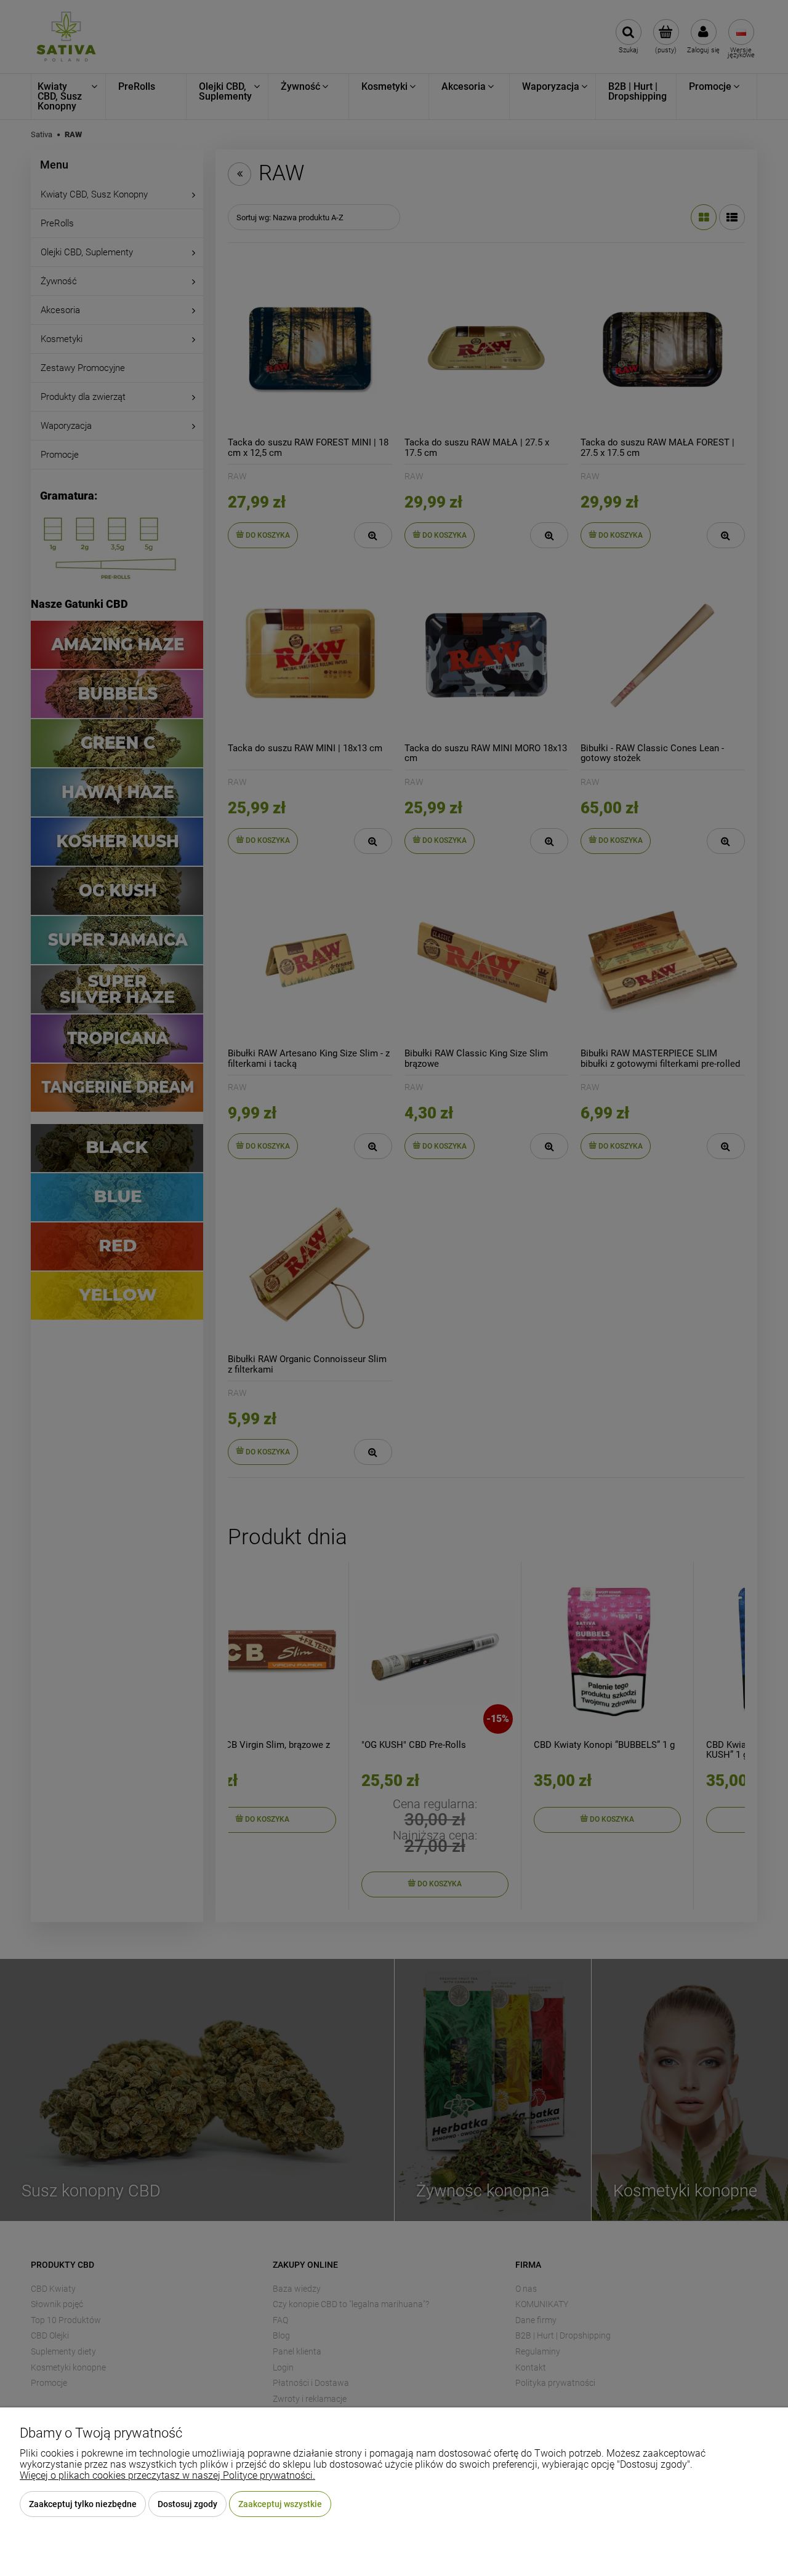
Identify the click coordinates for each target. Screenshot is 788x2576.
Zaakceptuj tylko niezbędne (83, 2504)
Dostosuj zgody (187, 2504)
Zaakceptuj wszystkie (280, 2504)
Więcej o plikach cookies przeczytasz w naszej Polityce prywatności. (167, 2475)
